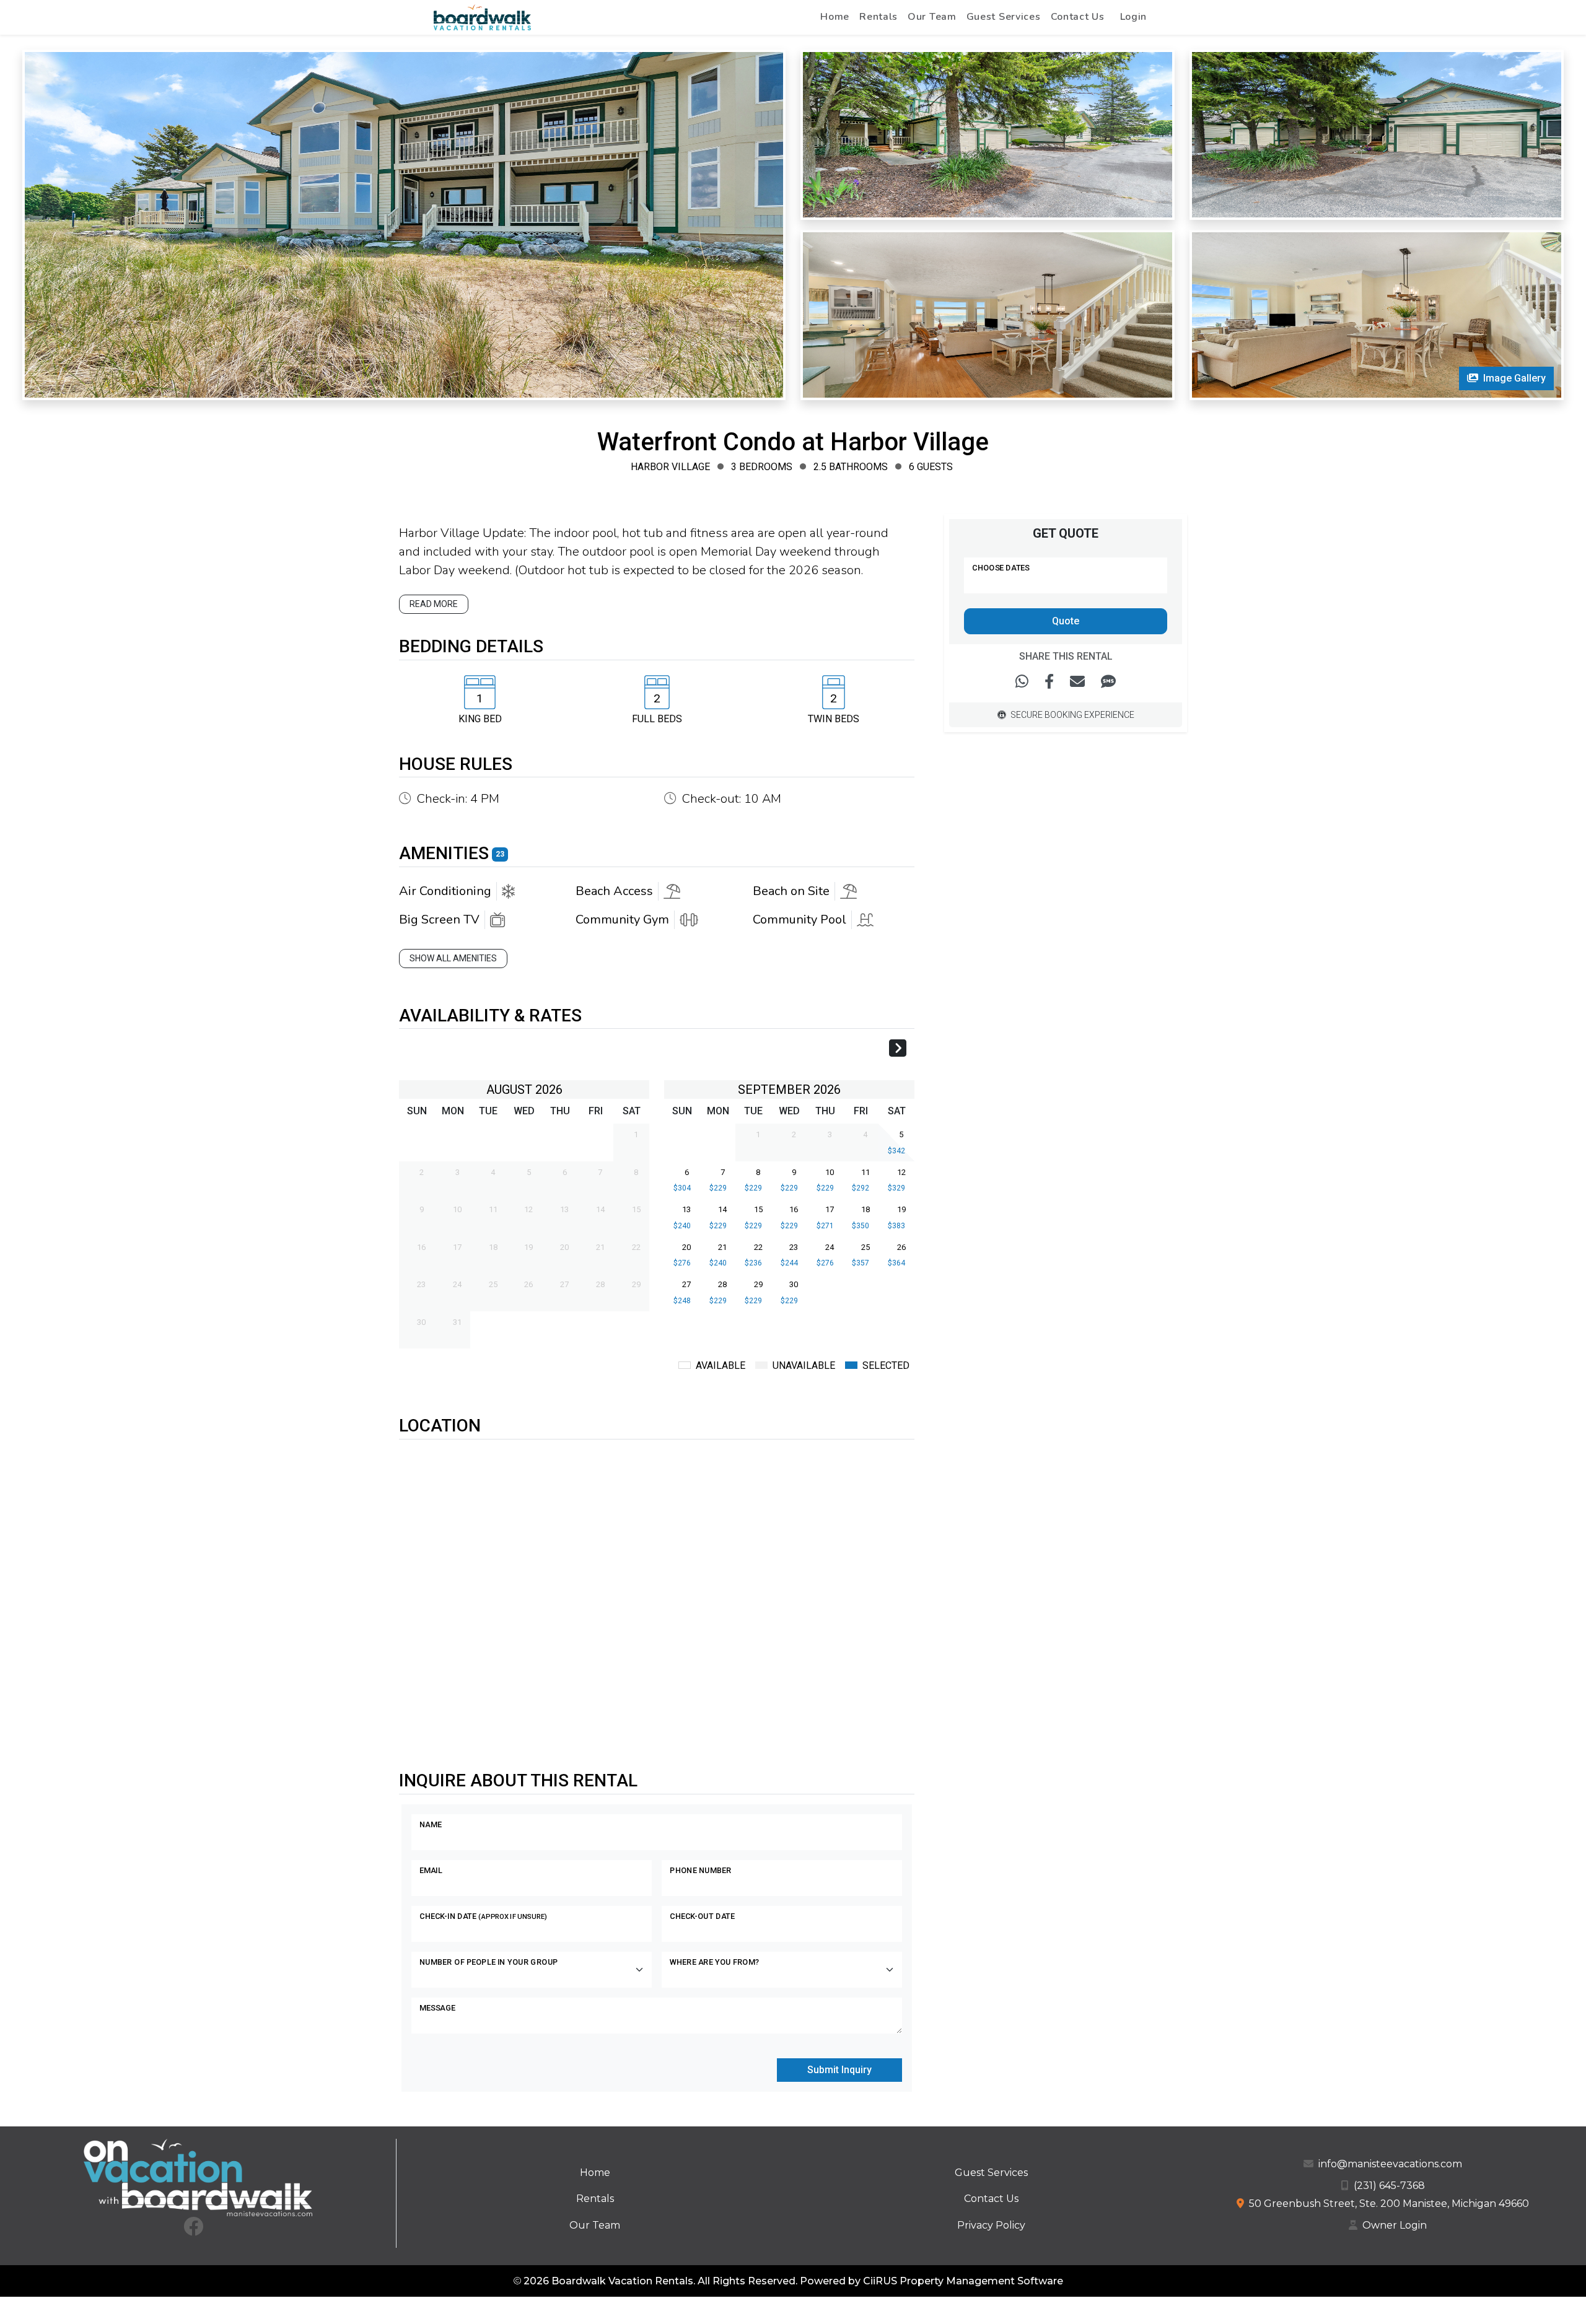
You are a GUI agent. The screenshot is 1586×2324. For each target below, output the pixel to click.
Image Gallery (1514, 378)
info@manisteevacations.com (1390, 2164)
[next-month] (898, 1050)
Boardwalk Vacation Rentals (622, 2281)
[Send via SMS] (1108, 682)
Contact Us (1078, 17)
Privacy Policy (991, 2225)
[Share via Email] (1077, 682)
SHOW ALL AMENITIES (453, 958)
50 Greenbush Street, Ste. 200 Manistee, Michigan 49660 (1389, 2204)
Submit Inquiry (839, 2070)
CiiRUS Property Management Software (963, 2281)
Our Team (932, 17)
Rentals (878, 17)
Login (1134, 17)
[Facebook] (193, 2230)
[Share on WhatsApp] (1022, 682)
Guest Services (1004, 17)
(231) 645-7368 (1389, 2186)
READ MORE (434, 604)
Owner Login (1395, 2225)
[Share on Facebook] (1049, 682)
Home (835, 17)
